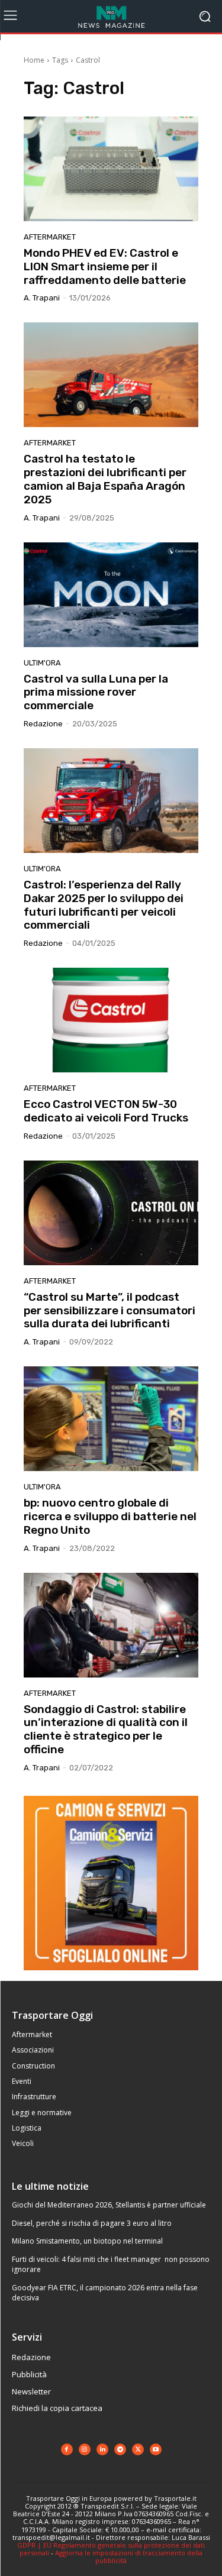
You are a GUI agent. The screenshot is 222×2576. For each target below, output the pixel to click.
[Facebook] (67, 2449)
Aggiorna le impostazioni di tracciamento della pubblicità (129, 2556)
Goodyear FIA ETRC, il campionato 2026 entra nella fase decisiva (105, 2293)
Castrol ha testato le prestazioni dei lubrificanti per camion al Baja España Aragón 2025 (105, 479)
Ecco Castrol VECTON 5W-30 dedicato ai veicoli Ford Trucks (106, 1111)
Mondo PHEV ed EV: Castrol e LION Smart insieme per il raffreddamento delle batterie (105, 266)
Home (34, 60)
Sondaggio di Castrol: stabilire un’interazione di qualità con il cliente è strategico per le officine (106, 1729)
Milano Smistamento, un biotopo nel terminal (87, 2241)
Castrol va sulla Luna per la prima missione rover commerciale (96, 692)
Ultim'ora (42, 663)
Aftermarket (50, 237)
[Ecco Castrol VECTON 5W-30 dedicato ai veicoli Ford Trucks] (111, 1020)
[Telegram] (120, 2449)
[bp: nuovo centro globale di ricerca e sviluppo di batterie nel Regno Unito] (111, 1419)
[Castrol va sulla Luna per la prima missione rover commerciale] (111, 595)
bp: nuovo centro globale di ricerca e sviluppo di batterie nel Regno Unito (110, 1516)
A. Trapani (42, 298)
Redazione (43, 724)
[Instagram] (85, 2449)
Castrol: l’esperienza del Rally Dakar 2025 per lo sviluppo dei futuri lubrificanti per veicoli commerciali (104, 905)
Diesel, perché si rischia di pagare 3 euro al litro (92, 2223)
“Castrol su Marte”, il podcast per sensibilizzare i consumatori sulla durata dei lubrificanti (110, 1310)
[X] (138, 2449)
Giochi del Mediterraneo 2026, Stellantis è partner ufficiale (109, 2205)
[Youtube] (156, 2449)
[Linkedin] (102, 2449)
